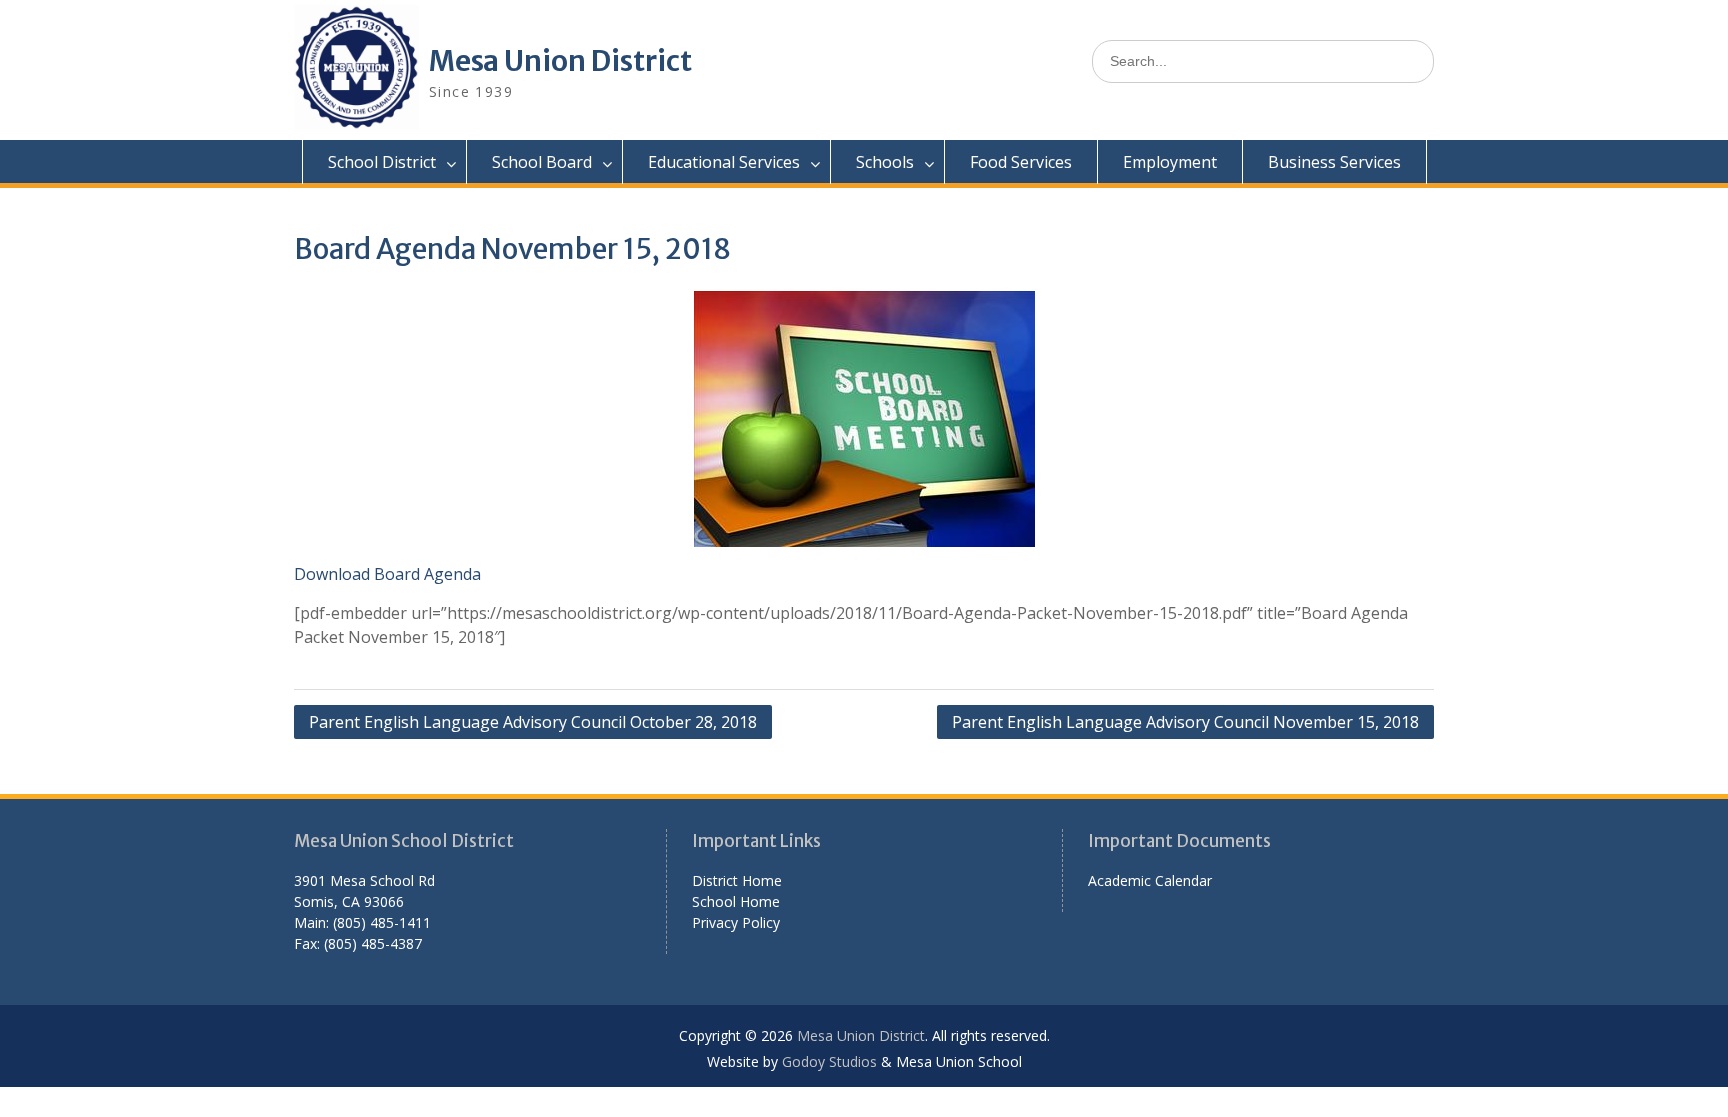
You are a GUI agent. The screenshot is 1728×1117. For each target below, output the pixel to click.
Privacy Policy (736, 922)
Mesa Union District (560, 61)
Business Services (1334, 162)
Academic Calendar (1150, 880)
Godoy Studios (829, 1061)
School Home (736, 901)
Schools (885, 162)
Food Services (1021, 162)
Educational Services (724, 162)
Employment (1170, 162)
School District (382, 162)
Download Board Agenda (387, 574)
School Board (542, 162)
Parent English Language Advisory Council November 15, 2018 (1185, 722)
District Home (737, 880)
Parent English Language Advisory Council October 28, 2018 (533, 722)
